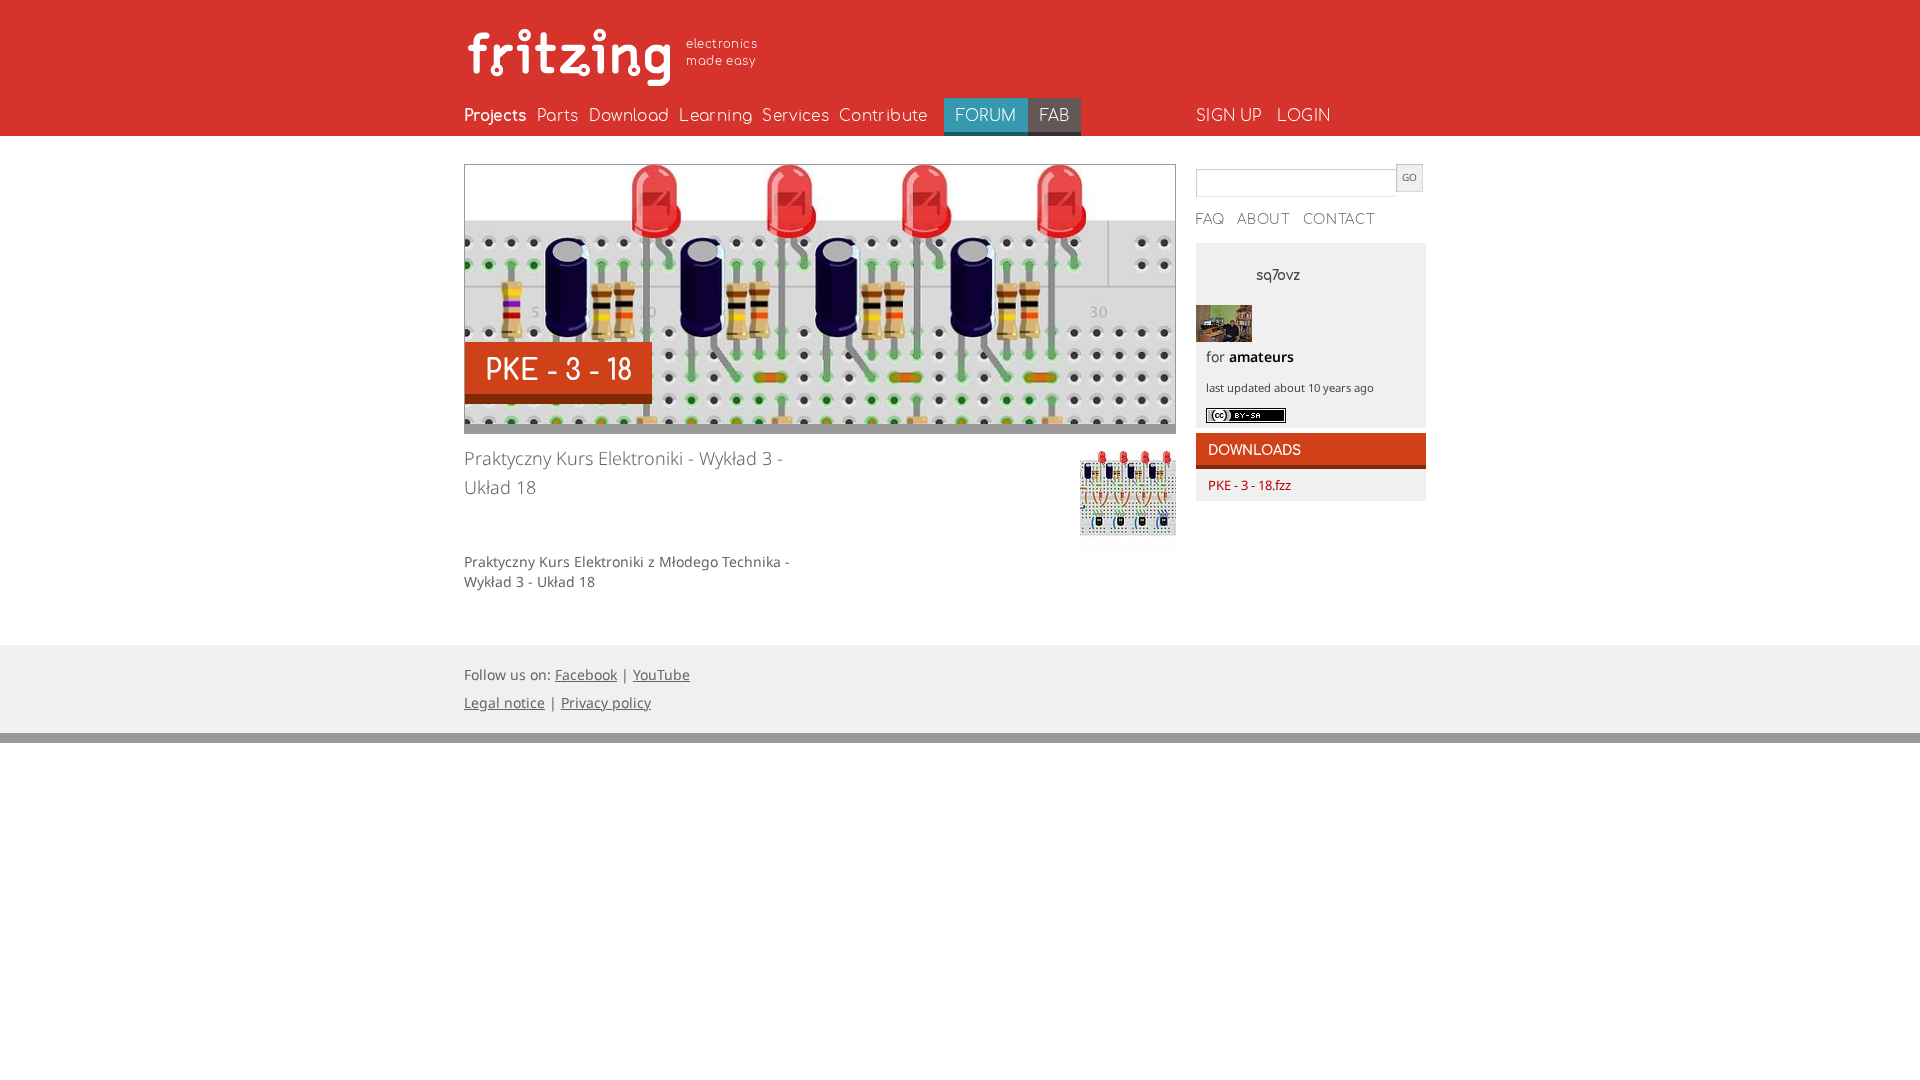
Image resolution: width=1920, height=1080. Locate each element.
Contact (1339, 220)
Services (795, 116)
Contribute (883, 116)
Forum (986, 116)
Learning (715, 116)
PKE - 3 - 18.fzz (1249, 485)
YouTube (661, 674)
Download (629, 116)
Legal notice (504, 702)
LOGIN (1303, 116)
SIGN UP (1228, 116)
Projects (495, 116)
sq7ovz (1278, 276)
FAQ (1210, 220)
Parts (558, 116)
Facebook (586, 674)
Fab (1054, 116)
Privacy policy (606, 702)
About (1264, 220)
